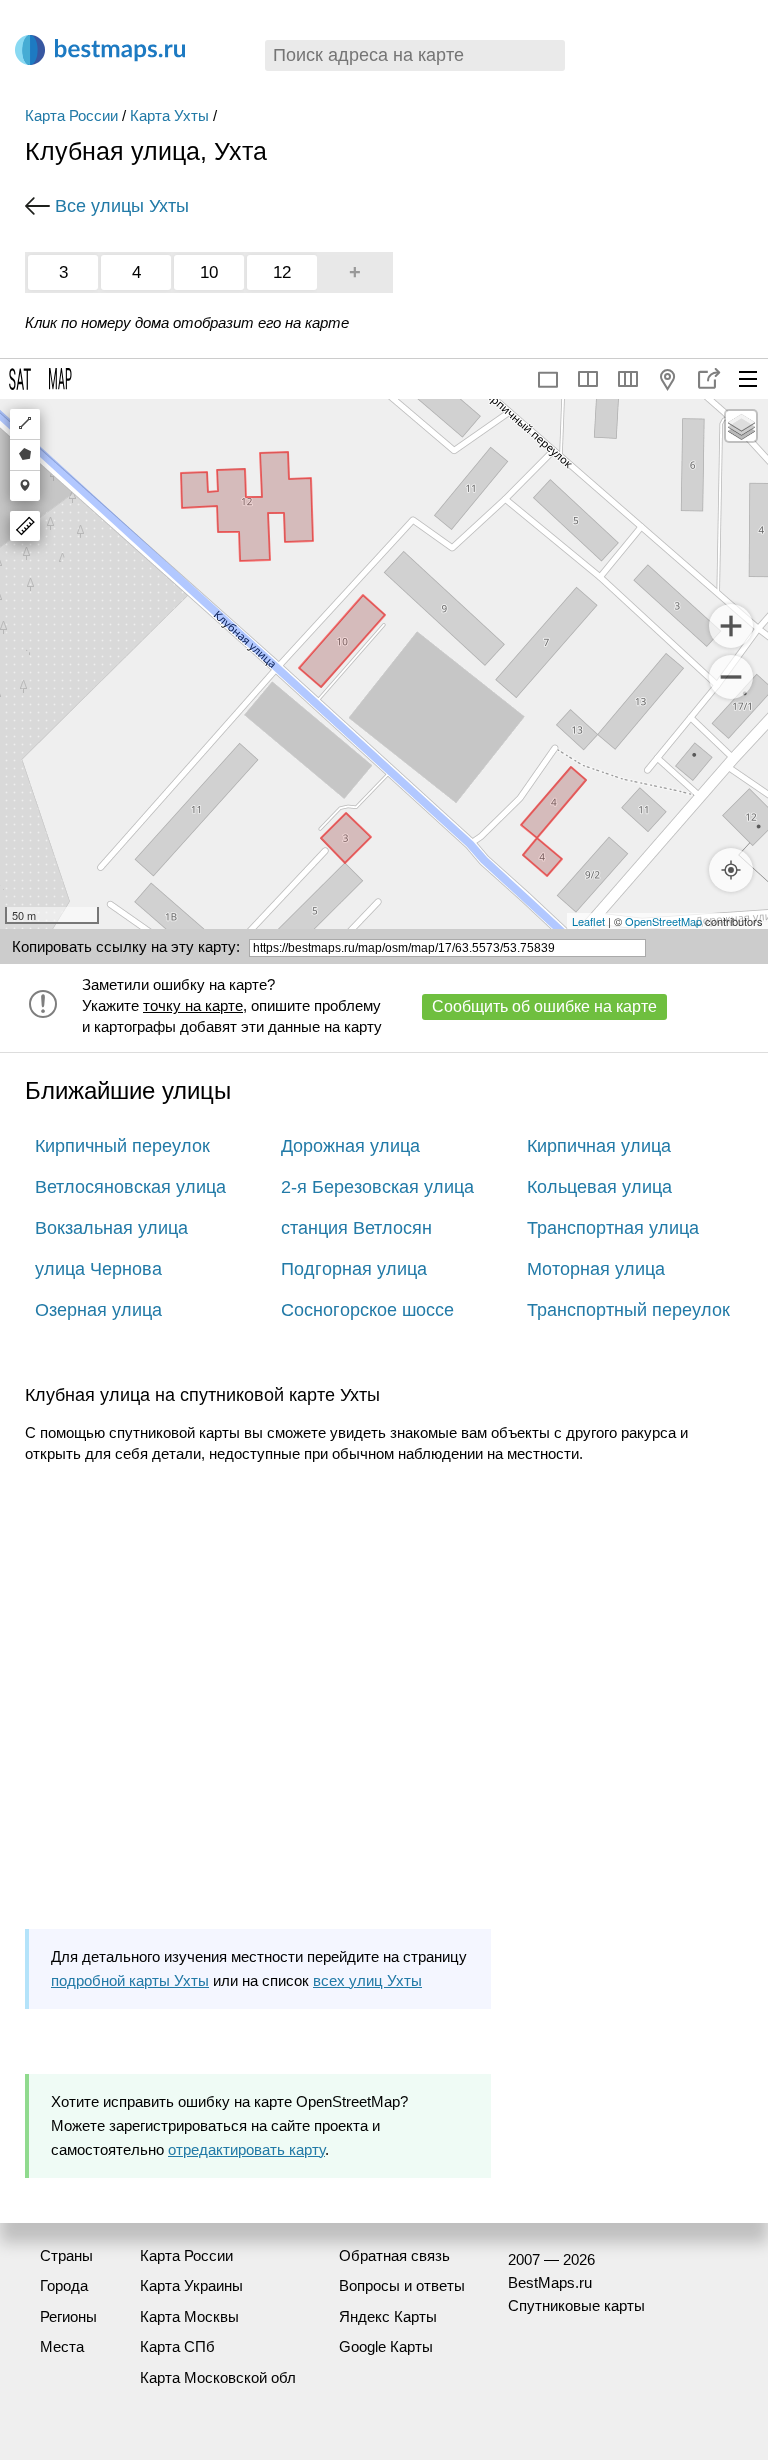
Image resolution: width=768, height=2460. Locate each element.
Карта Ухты (169, 115)
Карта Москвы (189, 2316)
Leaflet (588, 921)
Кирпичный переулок (122, 1146)
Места (62, 2346)
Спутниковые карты (576, 2305)
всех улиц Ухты (367, 1980)
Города (64, 2285)
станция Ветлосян (356, 1228)
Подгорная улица (354, 1269)
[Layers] (741, 426)
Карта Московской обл (218, 2377)
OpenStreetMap (663, 921)
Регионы (68, 2316)
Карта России (71, 115)
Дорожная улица (350, 1146)
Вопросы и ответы (402, 2285)
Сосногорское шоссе (367, 1310)
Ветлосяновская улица (130, 1187)
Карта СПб (177, 2346)
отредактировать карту (246, 2149)
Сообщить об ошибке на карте (544, 1006)
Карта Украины (191, 2285)
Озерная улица (98, 1310)
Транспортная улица (613, 1228)
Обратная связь (394, 2255)
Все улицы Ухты (122, 206)
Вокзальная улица (111, 1228)
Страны (66, 2255)
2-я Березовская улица (377, 1187)
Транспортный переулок (628, 1310)
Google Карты (386, 2346)
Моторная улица (596, 1269)
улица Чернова (98, 1269)
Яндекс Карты (388, 2316)
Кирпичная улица (599, 1146)
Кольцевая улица (599, 1187)
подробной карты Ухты (130, 1980)
